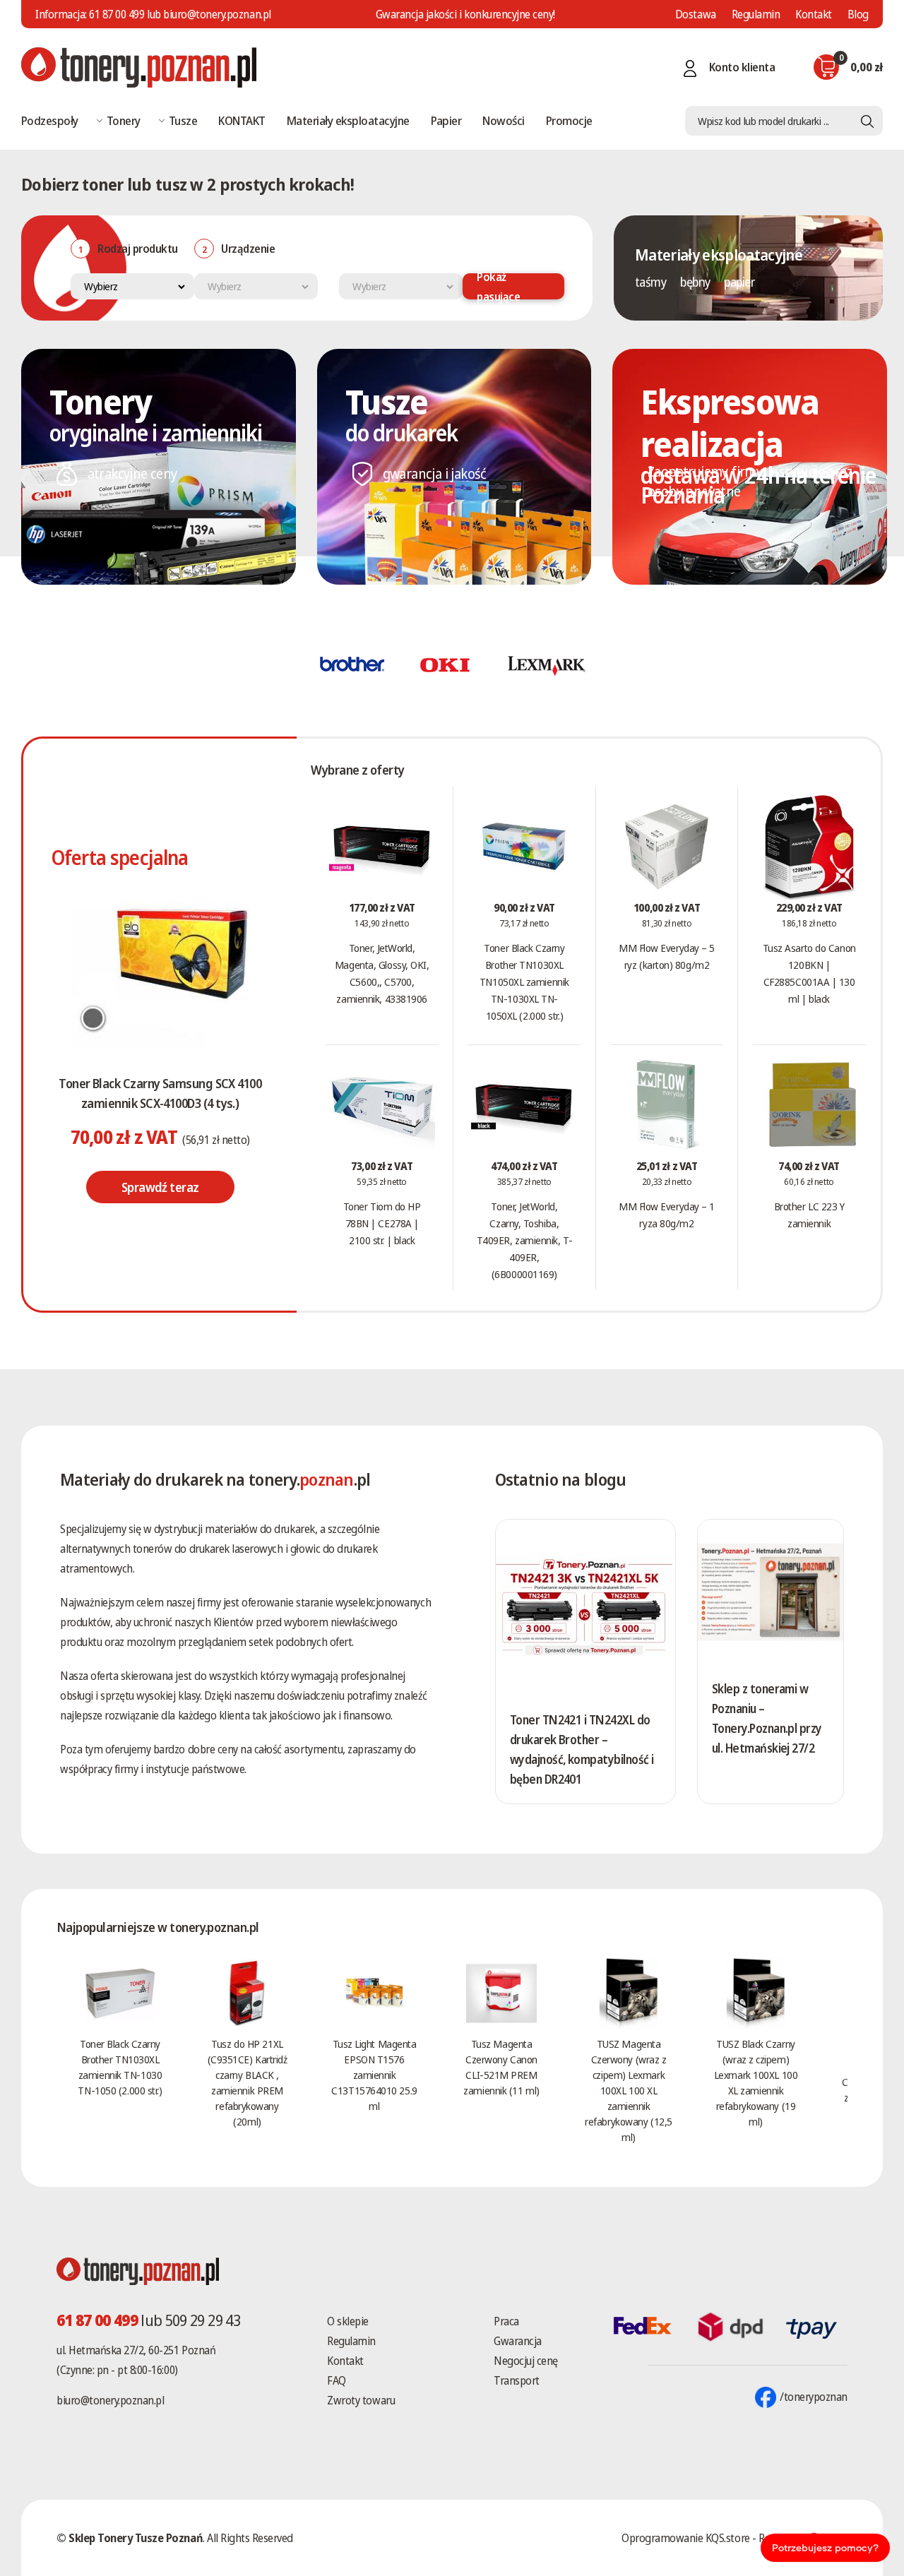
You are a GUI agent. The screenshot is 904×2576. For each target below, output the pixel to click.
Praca (506, 2321)
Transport (517, 2380)
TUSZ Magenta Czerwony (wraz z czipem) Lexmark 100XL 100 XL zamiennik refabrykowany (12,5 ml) (628, 2090)
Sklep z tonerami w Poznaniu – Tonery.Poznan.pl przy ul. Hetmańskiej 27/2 (767, 1718)
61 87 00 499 (117, 14)
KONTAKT (242, 120)
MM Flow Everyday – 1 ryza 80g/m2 (667, 1215)
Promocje (569, 120)
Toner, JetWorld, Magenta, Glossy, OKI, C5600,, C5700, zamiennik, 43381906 (382, 973)
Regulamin (756, 14)
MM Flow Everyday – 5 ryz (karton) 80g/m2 (667, 956)
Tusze (183, 120)
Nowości (503, 120)
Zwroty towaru (361, 2400)
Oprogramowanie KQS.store (685, 2538)
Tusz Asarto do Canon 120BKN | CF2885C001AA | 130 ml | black (809, 973)
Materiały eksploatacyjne (348, 120)
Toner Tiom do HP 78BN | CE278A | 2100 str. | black (382, 1223)
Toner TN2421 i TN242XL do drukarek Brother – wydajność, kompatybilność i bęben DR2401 (582, 1749)
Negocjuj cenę (526, 2361)
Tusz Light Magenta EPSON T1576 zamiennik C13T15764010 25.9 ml (374, 2075)
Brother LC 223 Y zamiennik (809, 1215)
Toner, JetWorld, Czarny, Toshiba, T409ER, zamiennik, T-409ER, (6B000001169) (525, 1240)
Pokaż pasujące (498, 286)
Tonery (124, 120)
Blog (858, 14)
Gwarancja (518, 2341)
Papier (446, 120)
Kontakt (814, 14)
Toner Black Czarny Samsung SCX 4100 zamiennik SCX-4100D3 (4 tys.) (160, 1093)
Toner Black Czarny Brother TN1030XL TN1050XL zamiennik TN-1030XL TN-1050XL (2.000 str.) (524, 982)
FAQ (337, 2380)
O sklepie (348, 2321)
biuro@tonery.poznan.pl (110, 2400)
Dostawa (696, 14)
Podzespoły (50, 120)
